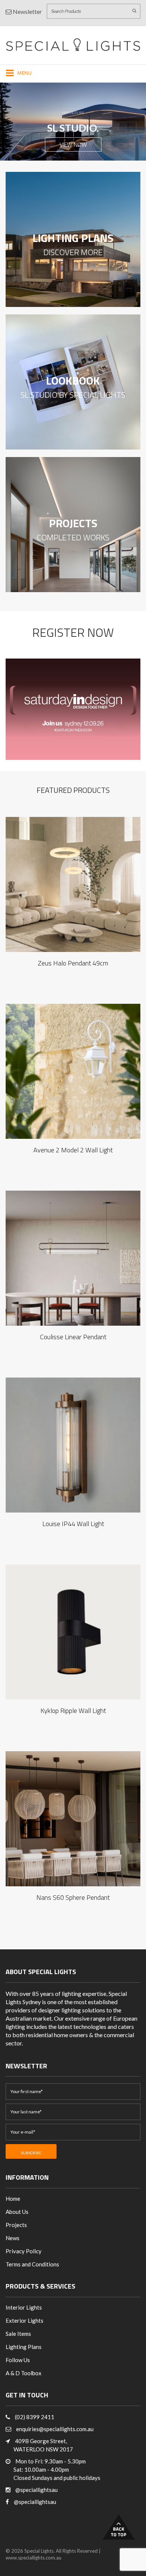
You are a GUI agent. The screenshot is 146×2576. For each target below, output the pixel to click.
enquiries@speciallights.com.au (55, 2429)
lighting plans (73, 238)
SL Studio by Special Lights (73, 396)
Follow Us (18, 2360)
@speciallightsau (36, 2490)
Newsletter (27, 11)
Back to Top (119, 2527)
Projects (73, 523)
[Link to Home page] (73, 44)
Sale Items (18, 2334)
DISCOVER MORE (73, 253)
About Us (17, 2212)
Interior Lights (24, 2307)
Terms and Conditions (32, 2264)
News (13, 2238)
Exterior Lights (25, 2320)
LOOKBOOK (73, 380)
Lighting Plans (24, 2347)
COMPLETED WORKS (73, 538)
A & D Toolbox (24, 2373)
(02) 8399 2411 (35, 2417)
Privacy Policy (24, 2251)
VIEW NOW (73, 144)
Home (13, 2199)
